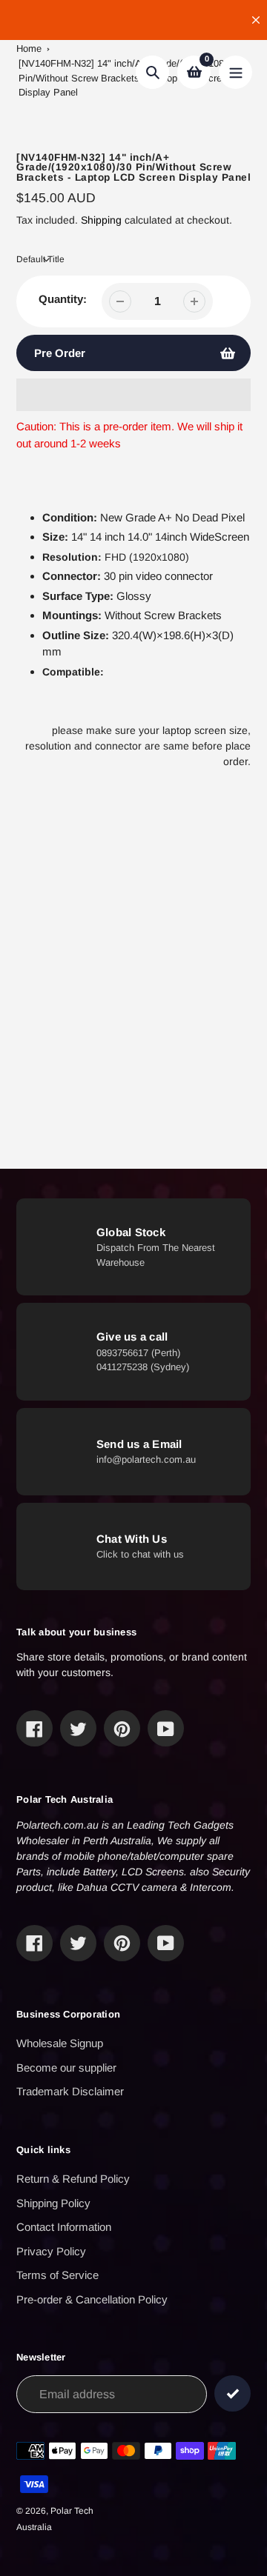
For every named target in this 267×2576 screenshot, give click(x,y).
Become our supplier (66, 2068)
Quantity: (63, 299)
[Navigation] (235, 72)
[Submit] (233, 2393)
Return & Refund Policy (73, 2179)
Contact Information (64, 2227)
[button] (133, 395)
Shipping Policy (53, 2203)
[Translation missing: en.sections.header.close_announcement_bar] (256, 20)
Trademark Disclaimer (70, 2091)
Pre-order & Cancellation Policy (92, 2299)
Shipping (101, 220)
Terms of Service (57, 2275)
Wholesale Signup (60, 2043)
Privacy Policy (51, 2251)
